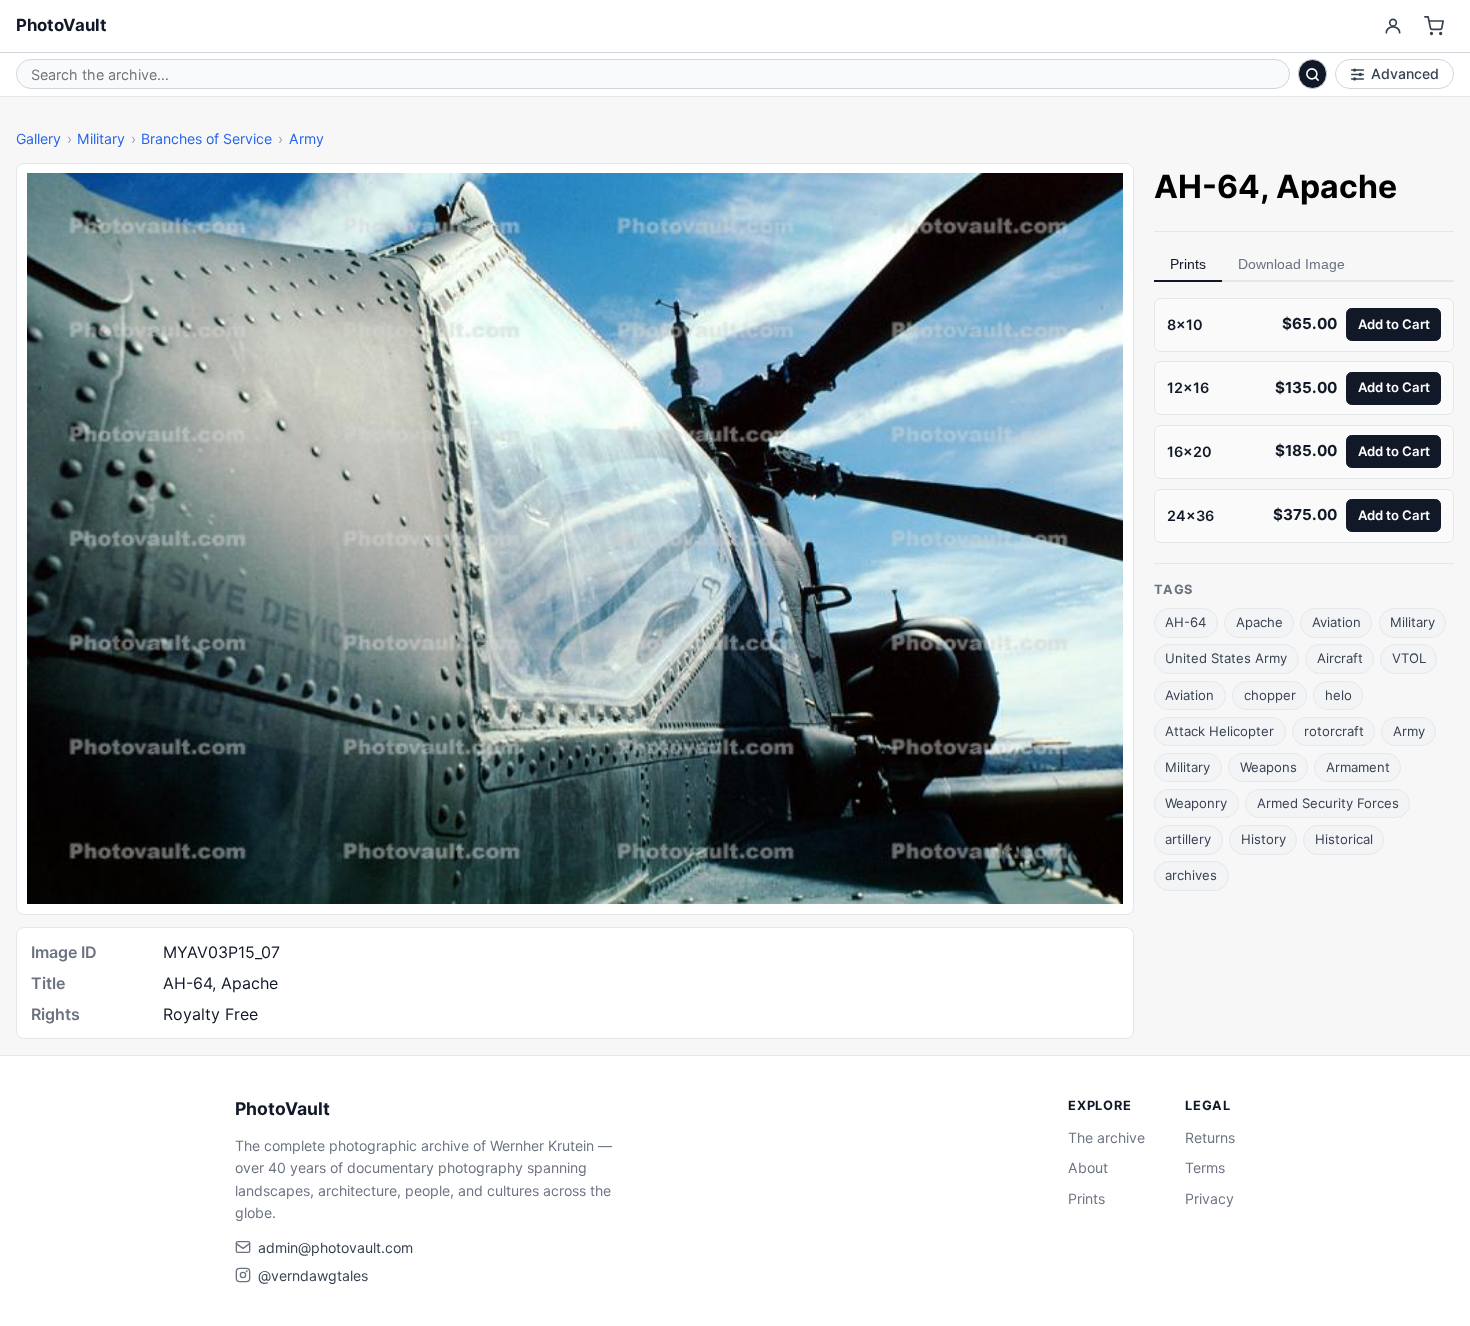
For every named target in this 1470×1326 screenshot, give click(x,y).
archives (1191, 875)
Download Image (1291, 264)
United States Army (1226, 659)
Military (101, 138)
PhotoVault (61, 25)
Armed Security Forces (1328, 803)
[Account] (1392, 26)
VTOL (1409, 659)
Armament (1358, 767)
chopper (1270, 695)
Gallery (38, 138)
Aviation (1336, 623)
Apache (1259, 623)
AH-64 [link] (1207, 186)
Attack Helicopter (1219, 731)
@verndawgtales (313, 1275)
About (1088, 1167)
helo (1338, 695)
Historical (1344, 839)
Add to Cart (1394, 324)
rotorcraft (1334, 731)
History (1263, 839)
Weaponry (1196, 803)
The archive (1106, 1137)
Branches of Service (206, 138)
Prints (1188, 264)
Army (306, 138)
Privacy (1209, 1198)
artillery (1188, 839)
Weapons (1268, 767)
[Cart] (1434, 26)
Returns (1210, 1137)
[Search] (1313, 74)
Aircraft (1340, 659)
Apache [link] (1336, 186)
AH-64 (1185, 623)
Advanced (1405, 73)
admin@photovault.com (335, 1247)
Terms (1205, 1167)
